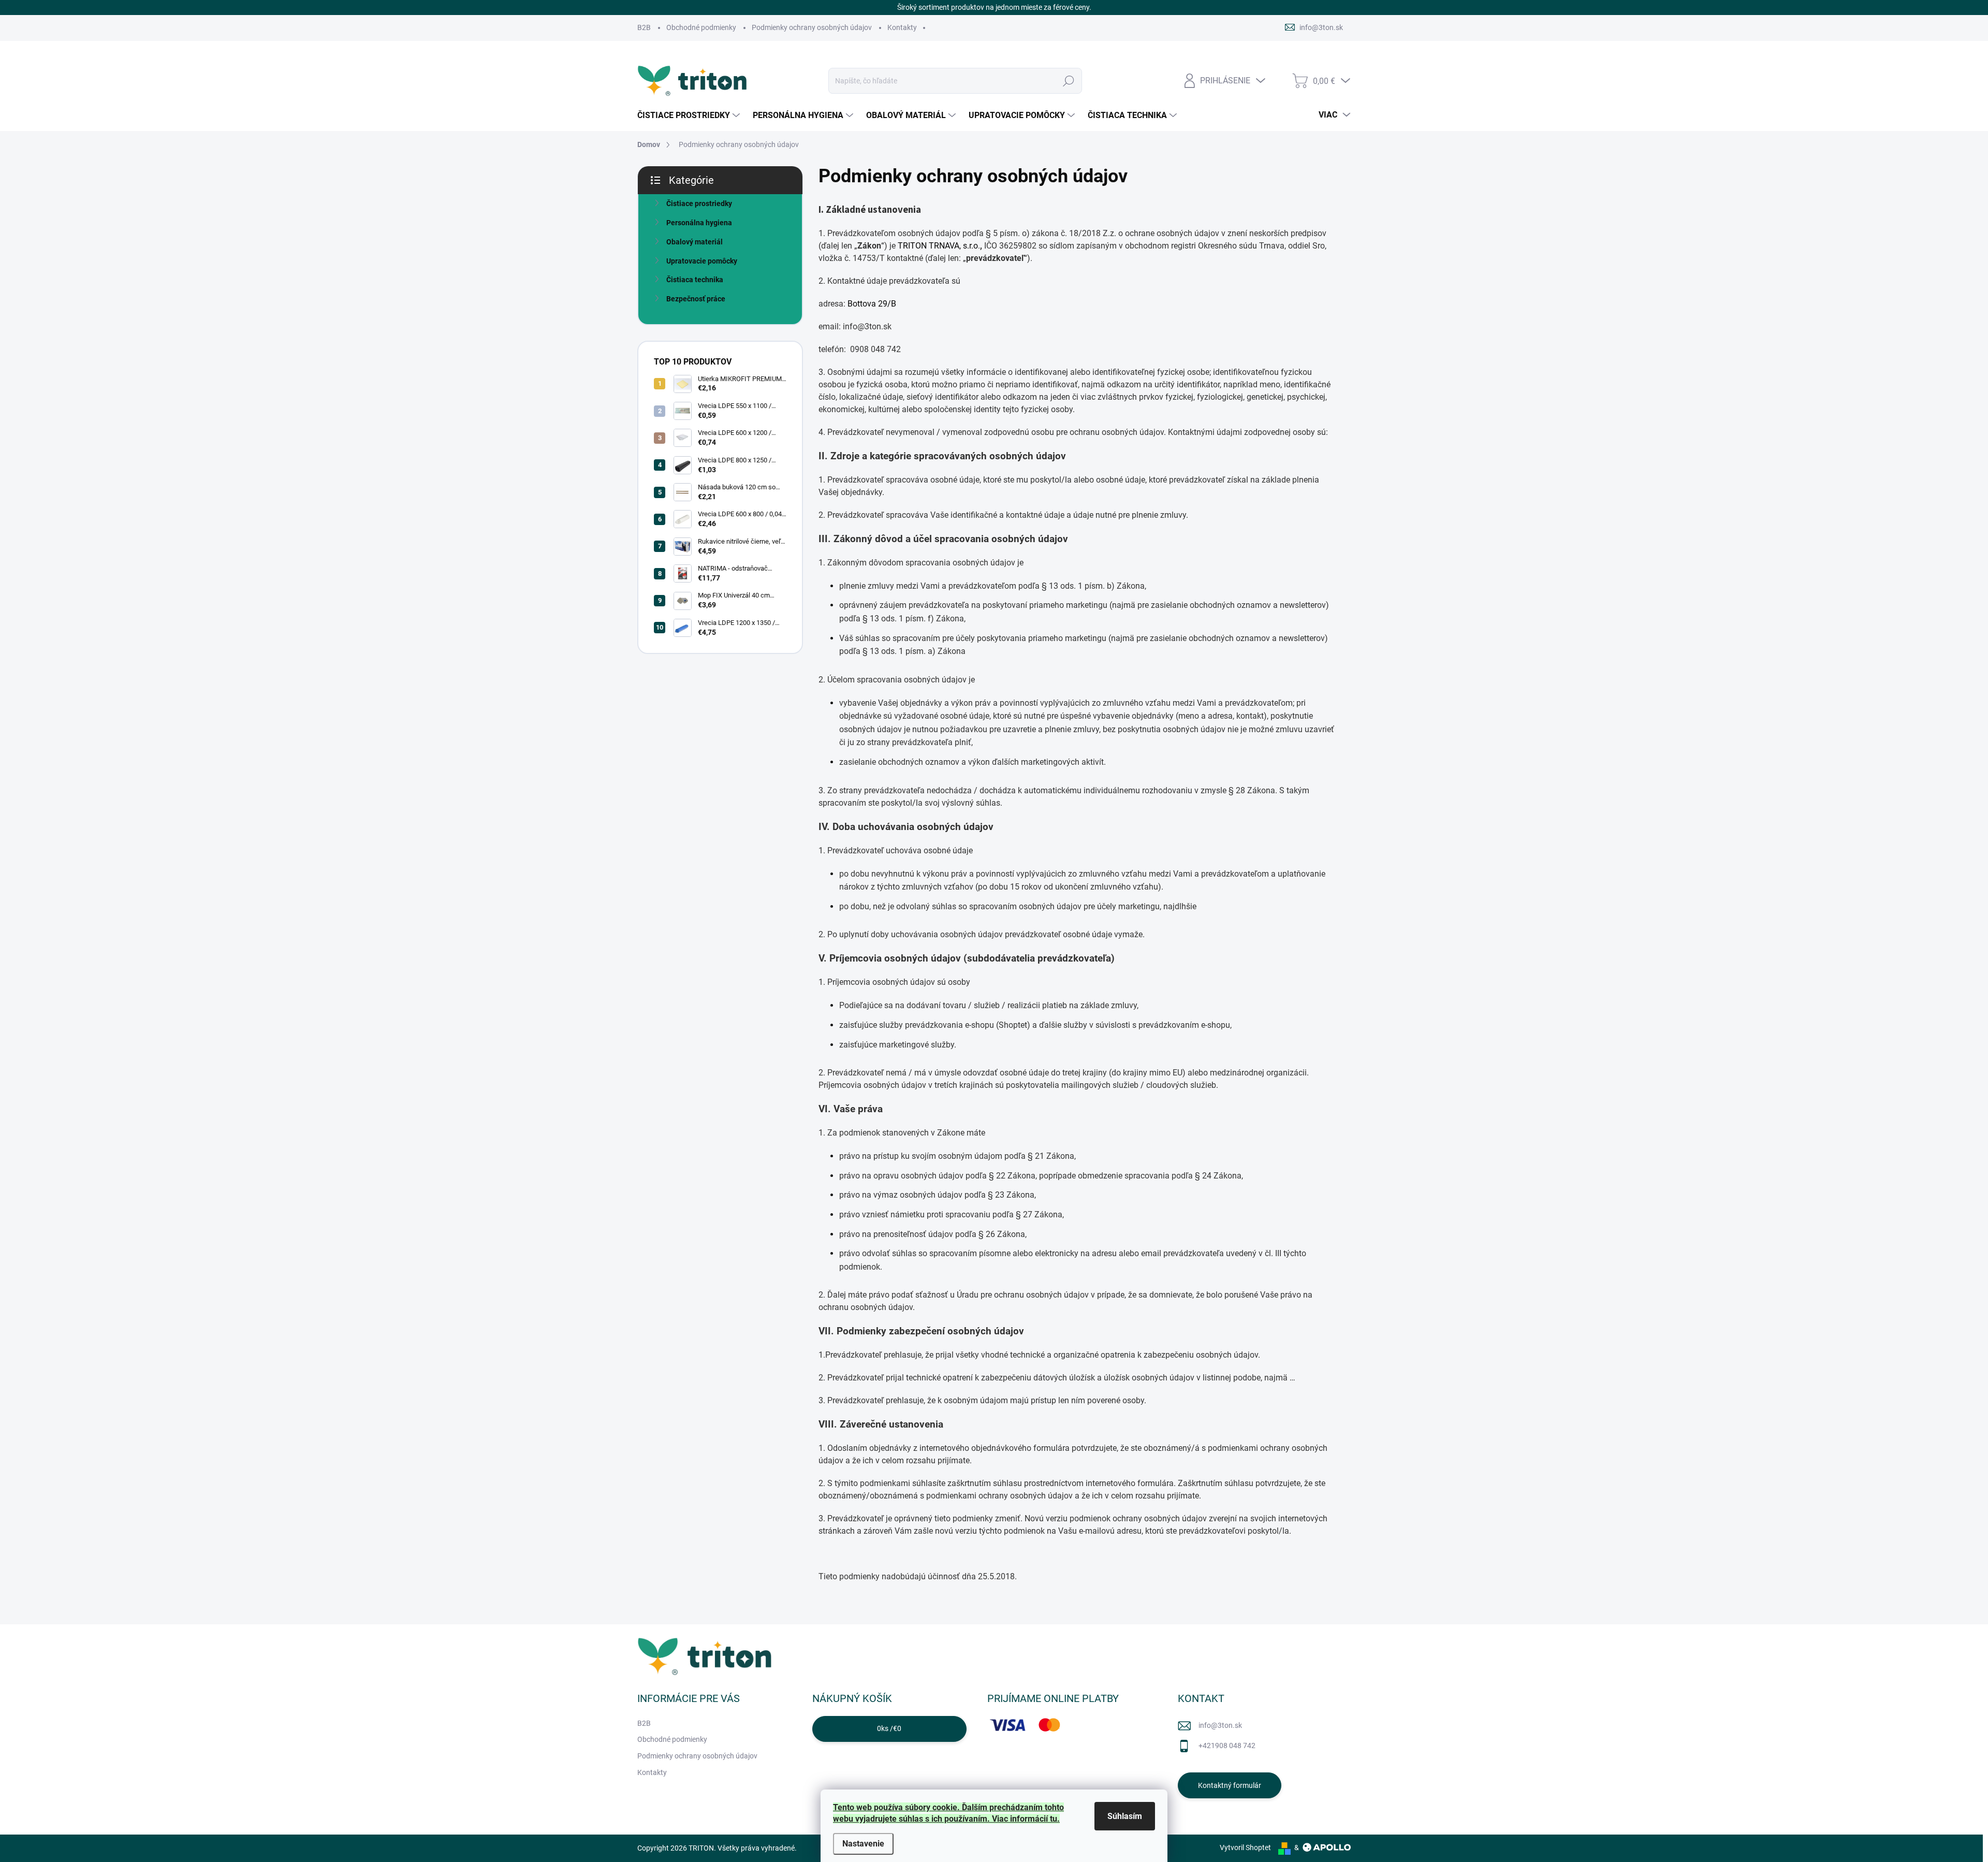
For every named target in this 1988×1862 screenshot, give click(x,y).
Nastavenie (863, 1844)
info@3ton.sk (1220, 1725)
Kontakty (902, 27)
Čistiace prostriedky (699, 203)
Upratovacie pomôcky (702, 261)
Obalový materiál (695, 242)
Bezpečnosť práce (696, 299)
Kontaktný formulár (1230, 1785)
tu (1054, 1819)
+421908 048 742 (1227, 1745)
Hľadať (1069, 81)
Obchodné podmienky (701, 27)
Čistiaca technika (695, 280)
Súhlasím (1125, 1816)
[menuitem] (690, 115)
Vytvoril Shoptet (1245, 1848)
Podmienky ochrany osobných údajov (812, 27)
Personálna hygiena (699, 223)
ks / (889, 1728)
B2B (644, 27)
